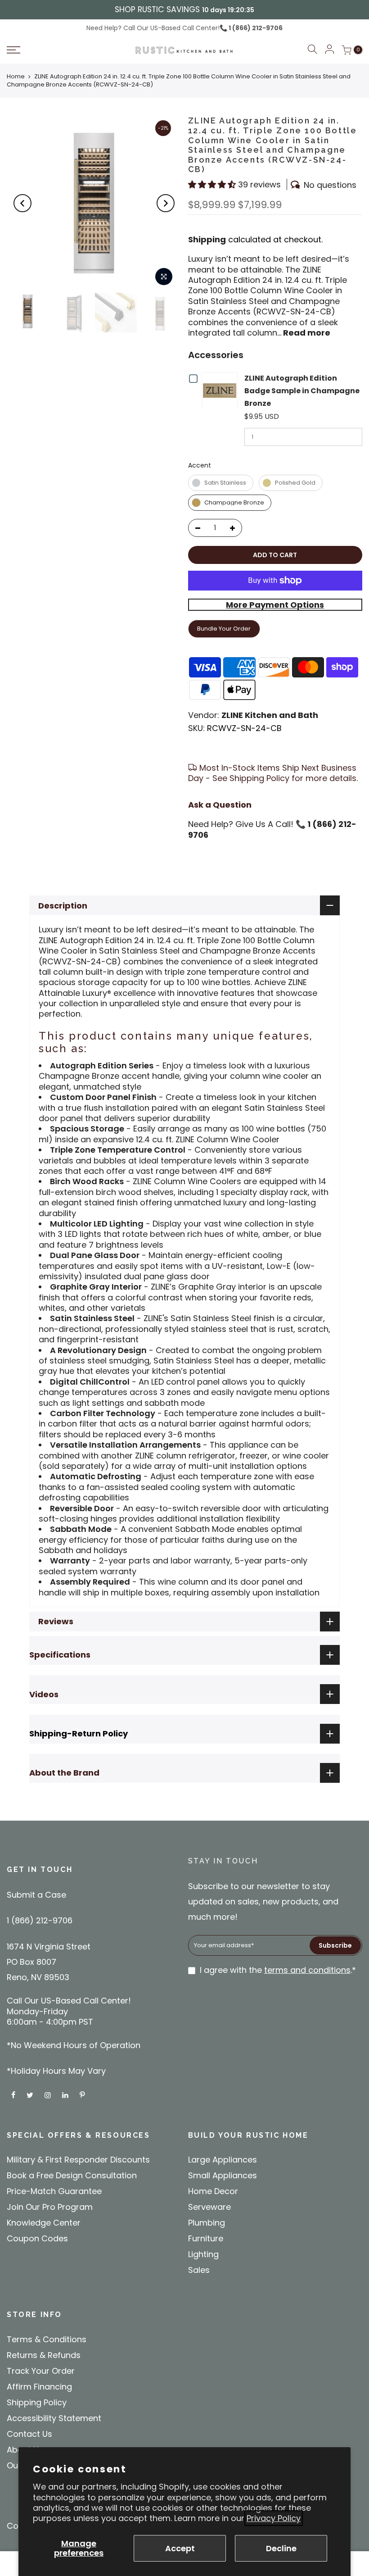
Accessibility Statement (54, 2418)
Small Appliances (223, 2175)
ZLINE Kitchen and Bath (270, 715)
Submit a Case (36, 1895)
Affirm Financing (39, 2387)
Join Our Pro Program (50, 2207)
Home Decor (213, 2191)
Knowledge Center (44, 2223)
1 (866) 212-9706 (255, 28)
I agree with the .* (278, 1970)
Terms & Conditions (47, 2339)
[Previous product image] (22, 203)
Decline (281, 2548)
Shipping (207, 239)
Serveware (209, 2207)
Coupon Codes (37, 2238)
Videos (44, 1694)
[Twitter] (31, 2094)
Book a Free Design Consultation (72, 2175)
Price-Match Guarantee (54, 2191)
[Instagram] (49, 2094)
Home (16, 76)
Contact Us (29, 2434)
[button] (49, 50)
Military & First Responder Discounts (78, 2160)
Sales (199, 2270)
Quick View (222, 390)
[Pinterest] (83, 2094)
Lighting (203, 2254)
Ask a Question (220, 805)
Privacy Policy (274, 2518)
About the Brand (64, 1773)
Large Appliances (223, 2160)
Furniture (206, 2238)
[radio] (221, 483)
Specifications (60, 1655)
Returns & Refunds (44, 2355)
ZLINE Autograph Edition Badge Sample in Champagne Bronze (302, 391)
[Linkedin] (66, 2094)
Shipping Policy (37, 2402)
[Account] (329, 50)
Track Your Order (41, 2371)
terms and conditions (307, 1970)
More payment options (275, 605)
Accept (180, 2548)
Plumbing (207, 2223)
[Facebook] (14, 2094)
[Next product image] (166, 203)
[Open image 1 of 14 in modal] (164, 277)
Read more (306, 333)
